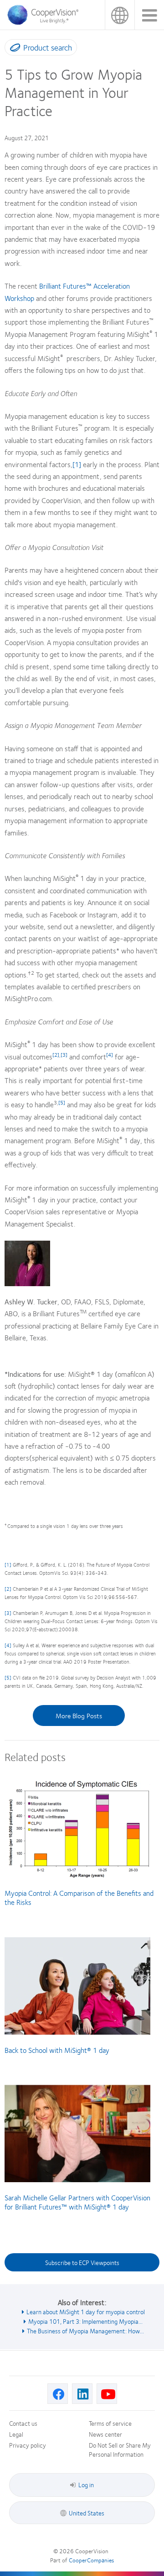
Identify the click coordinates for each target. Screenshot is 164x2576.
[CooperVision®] (46, 22)
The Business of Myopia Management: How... (85, 2331)
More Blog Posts (79, 1716)
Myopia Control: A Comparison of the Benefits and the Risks (79, 1897)
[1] (77, 464)
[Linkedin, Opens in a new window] (82, 2394)
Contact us (23, 2423)
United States (120, 15)
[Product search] (13, 49)
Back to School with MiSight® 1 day (57, 2050)
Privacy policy (28, 2445)
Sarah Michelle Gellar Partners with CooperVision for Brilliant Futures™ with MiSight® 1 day (77, 2202)
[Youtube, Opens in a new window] (107, 2394)
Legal (16, 2434)
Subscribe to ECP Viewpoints (82, 2262)
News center (105, 2434)
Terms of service (110, 2423)
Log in (86, 2484)
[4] (8, 1645)
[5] (8, 1677)
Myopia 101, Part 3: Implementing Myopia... (85, 2321)
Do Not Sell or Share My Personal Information (120, 2449)
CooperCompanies (91, 2560)
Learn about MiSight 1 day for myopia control (86, 2311)
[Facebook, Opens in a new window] (58, 2394)
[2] (8, 1589)
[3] (8, 1613)
